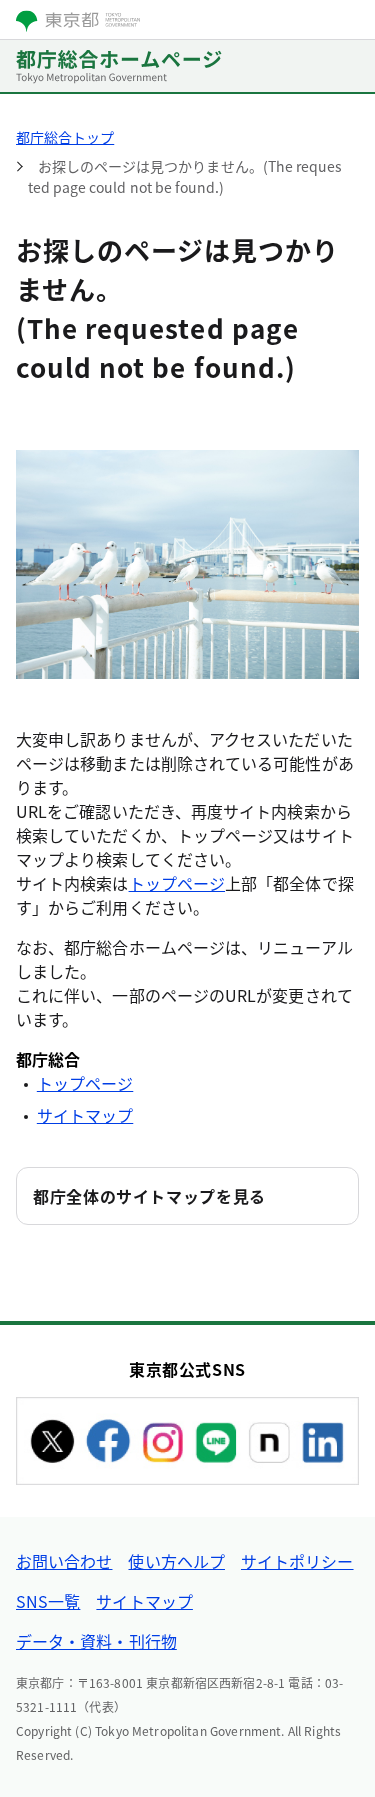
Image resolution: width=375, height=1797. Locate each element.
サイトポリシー (297, 1561)
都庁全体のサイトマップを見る (149, 1196)
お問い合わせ (64, 1561)
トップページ (177, 883)
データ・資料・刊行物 (96, 1641)
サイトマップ (85, 1115)
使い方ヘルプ (176, 1561)
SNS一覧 (48, 1601)
